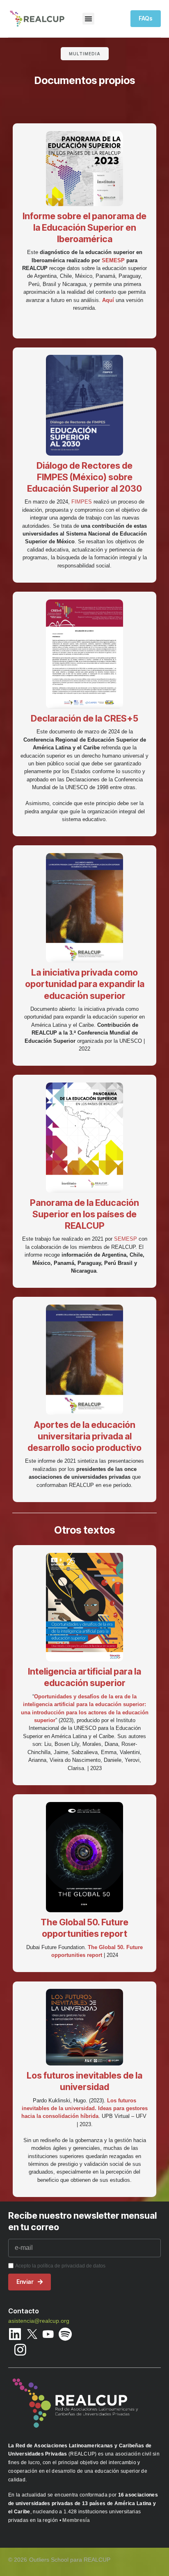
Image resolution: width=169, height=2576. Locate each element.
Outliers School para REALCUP (70, 2560)
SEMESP (113, 260)
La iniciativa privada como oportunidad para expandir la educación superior (85, 984)
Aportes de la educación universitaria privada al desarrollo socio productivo (84, 1436)
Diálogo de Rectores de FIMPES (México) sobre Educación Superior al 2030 (84, 477)
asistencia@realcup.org (39, 2321)
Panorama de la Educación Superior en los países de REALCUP (84, 1214)
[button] (88, 19)
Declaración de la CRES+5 (84, 718)
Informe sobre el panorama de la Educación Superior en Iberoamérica (84, 227)
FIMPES (82, 502)
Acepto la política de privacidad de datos (60, 2266)
